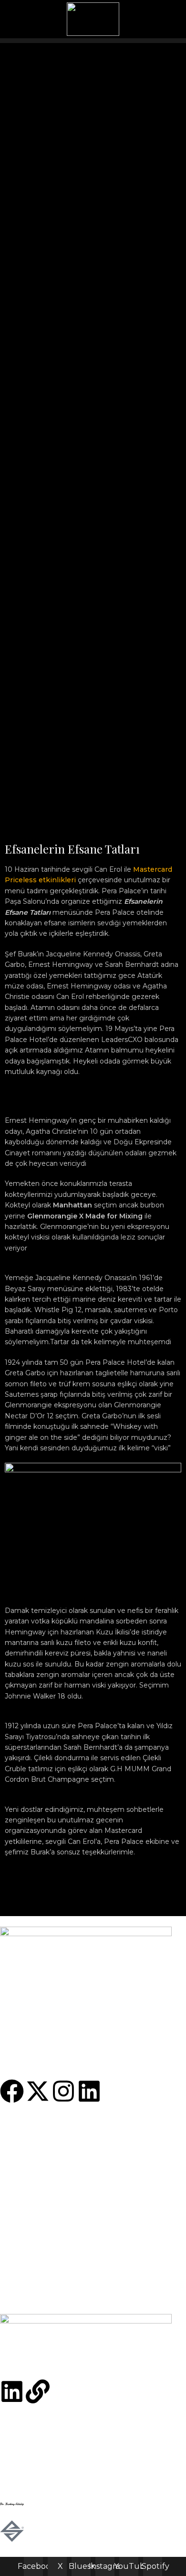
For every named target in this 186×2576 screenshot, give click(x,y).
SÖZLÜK (15, 2225)
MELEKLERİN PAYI (32, 2266)
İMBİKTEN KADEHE (34, 2276)
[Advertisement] (93, 136)
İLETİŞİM (15, 2214)
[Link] (38, 2391)
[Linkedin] (89, 2091)
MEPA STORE (23, 2193)
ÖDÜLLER (18, 2236)
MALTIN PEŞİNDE (31, 2287)
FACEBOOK (20, 2131)
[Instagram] (63, 2091)
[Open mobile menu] (175, 19)
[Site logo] (93, 19)
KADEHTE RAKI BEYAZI (41, 2298)
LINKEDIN (18, 2163)
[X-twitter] (38, 2091)
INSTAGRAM (21, 2152)
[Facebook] (12, 2091)
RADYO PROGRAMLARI (41, 2203)
